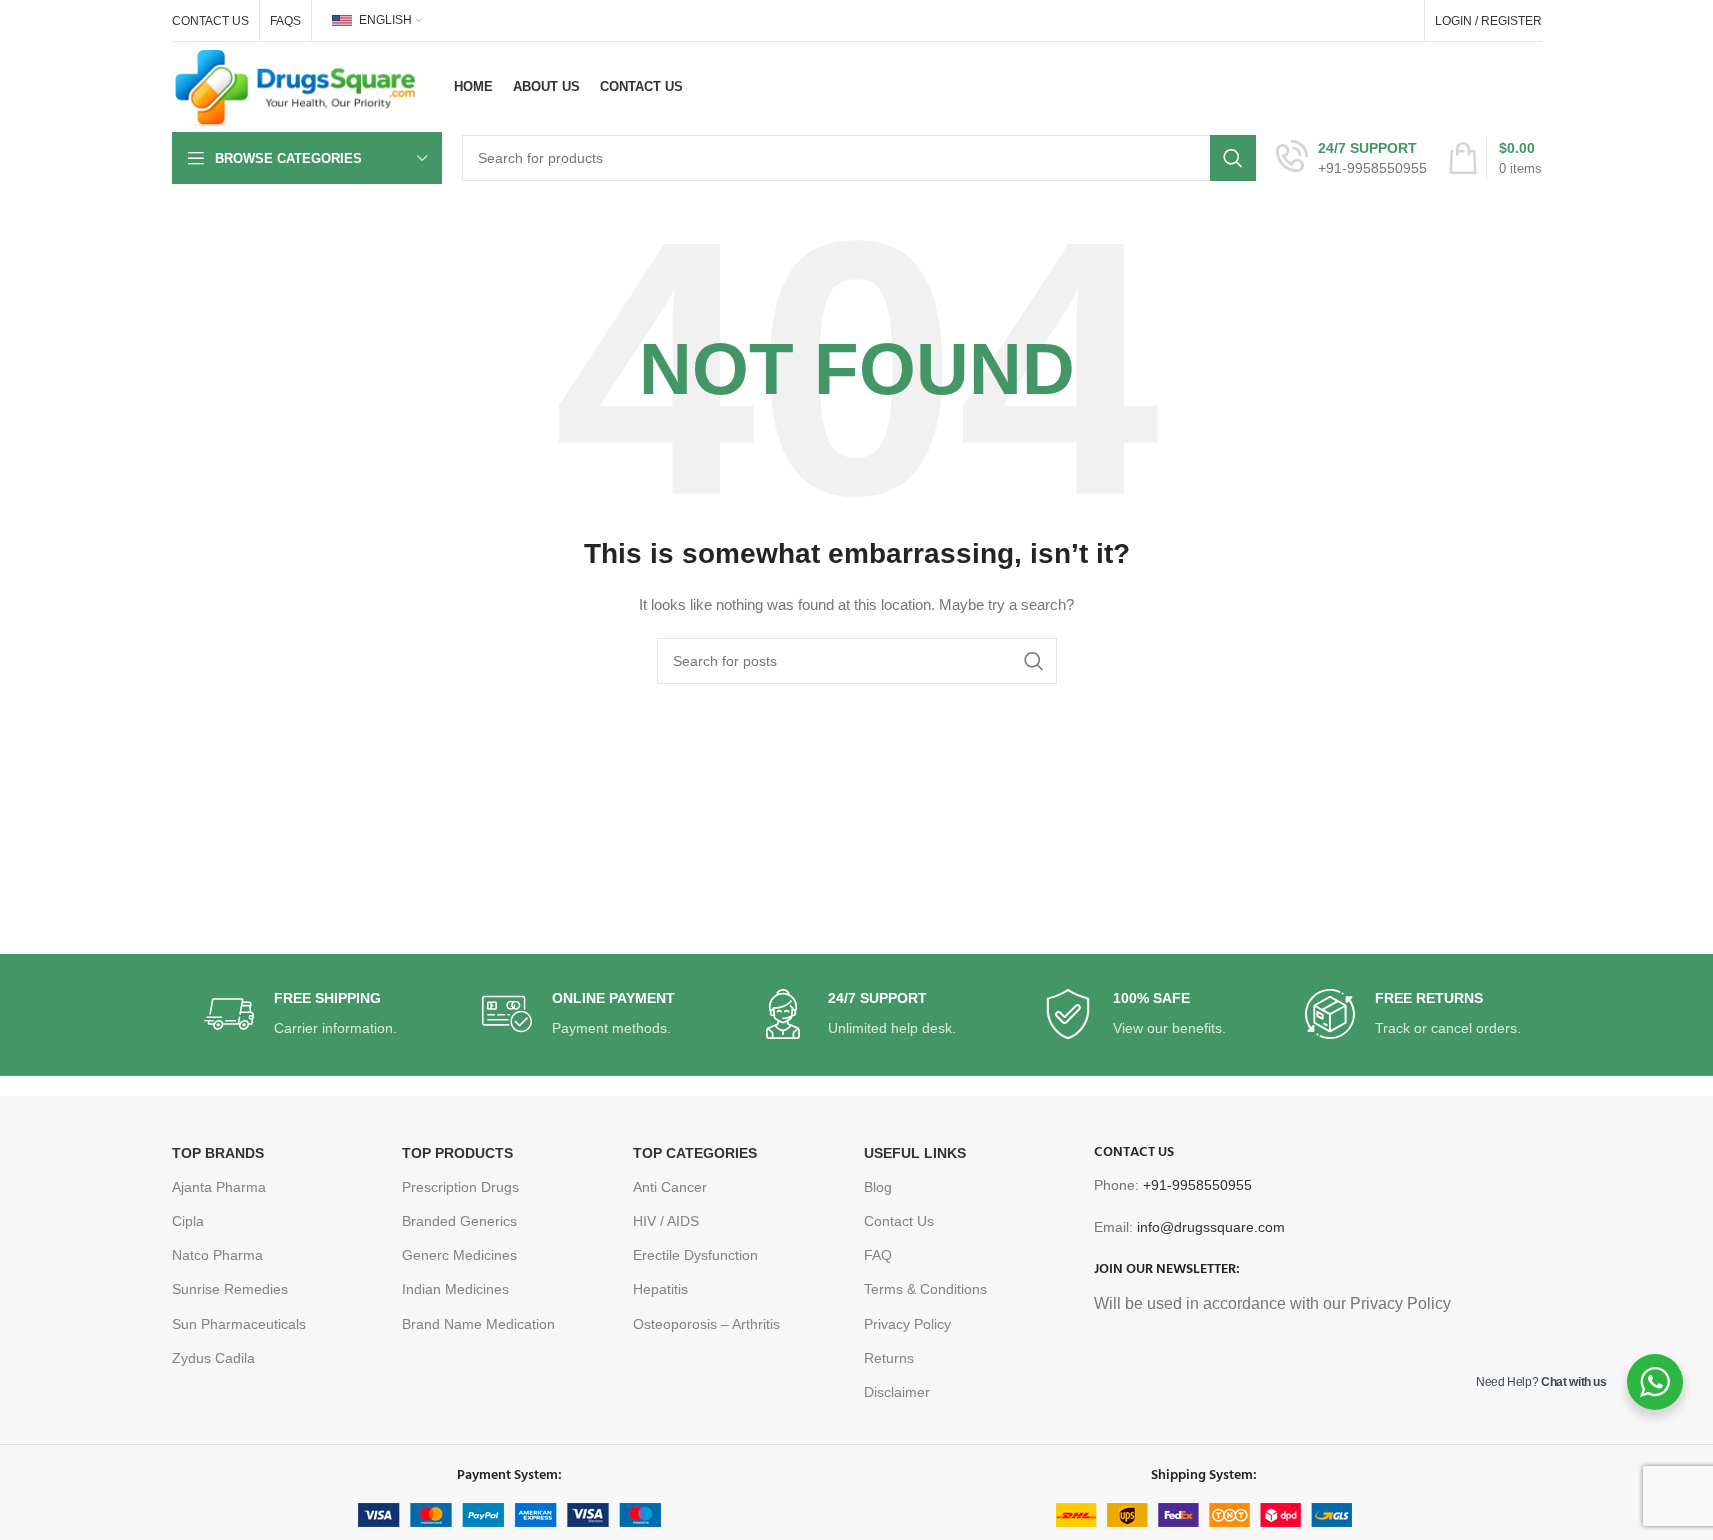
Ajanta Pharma (219, 1187)
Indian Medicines (455, 1289)
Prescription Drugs (460, 1187)
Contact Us (899, 1221)
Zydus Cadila (213, 1358)
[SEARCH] (1233, 158)
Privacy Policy (907, 1324)
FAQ (878, 1255)
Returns (889, 1358)
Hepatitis (660, 1289)
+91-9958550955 (1197, 1185)
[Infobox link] (1351, 158)
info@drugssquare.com (1211, 1227)
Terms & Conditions (925, 1289)
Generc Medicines (459, 1255)
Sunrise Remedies (230, 1289)
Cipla (188, 1221)
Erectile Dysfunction (695, 1255)
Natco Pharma (217, 1255)
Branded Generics (459, 1221)
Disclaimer (897, 1392)
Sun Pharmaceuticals (239, 1324)
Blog (878, 1187)
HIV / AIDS (666, 1221)
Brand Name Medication (478, 1324)
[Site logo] (296, 86)
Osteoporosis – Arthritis (706, 1324)
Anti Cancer (670, 1187)
